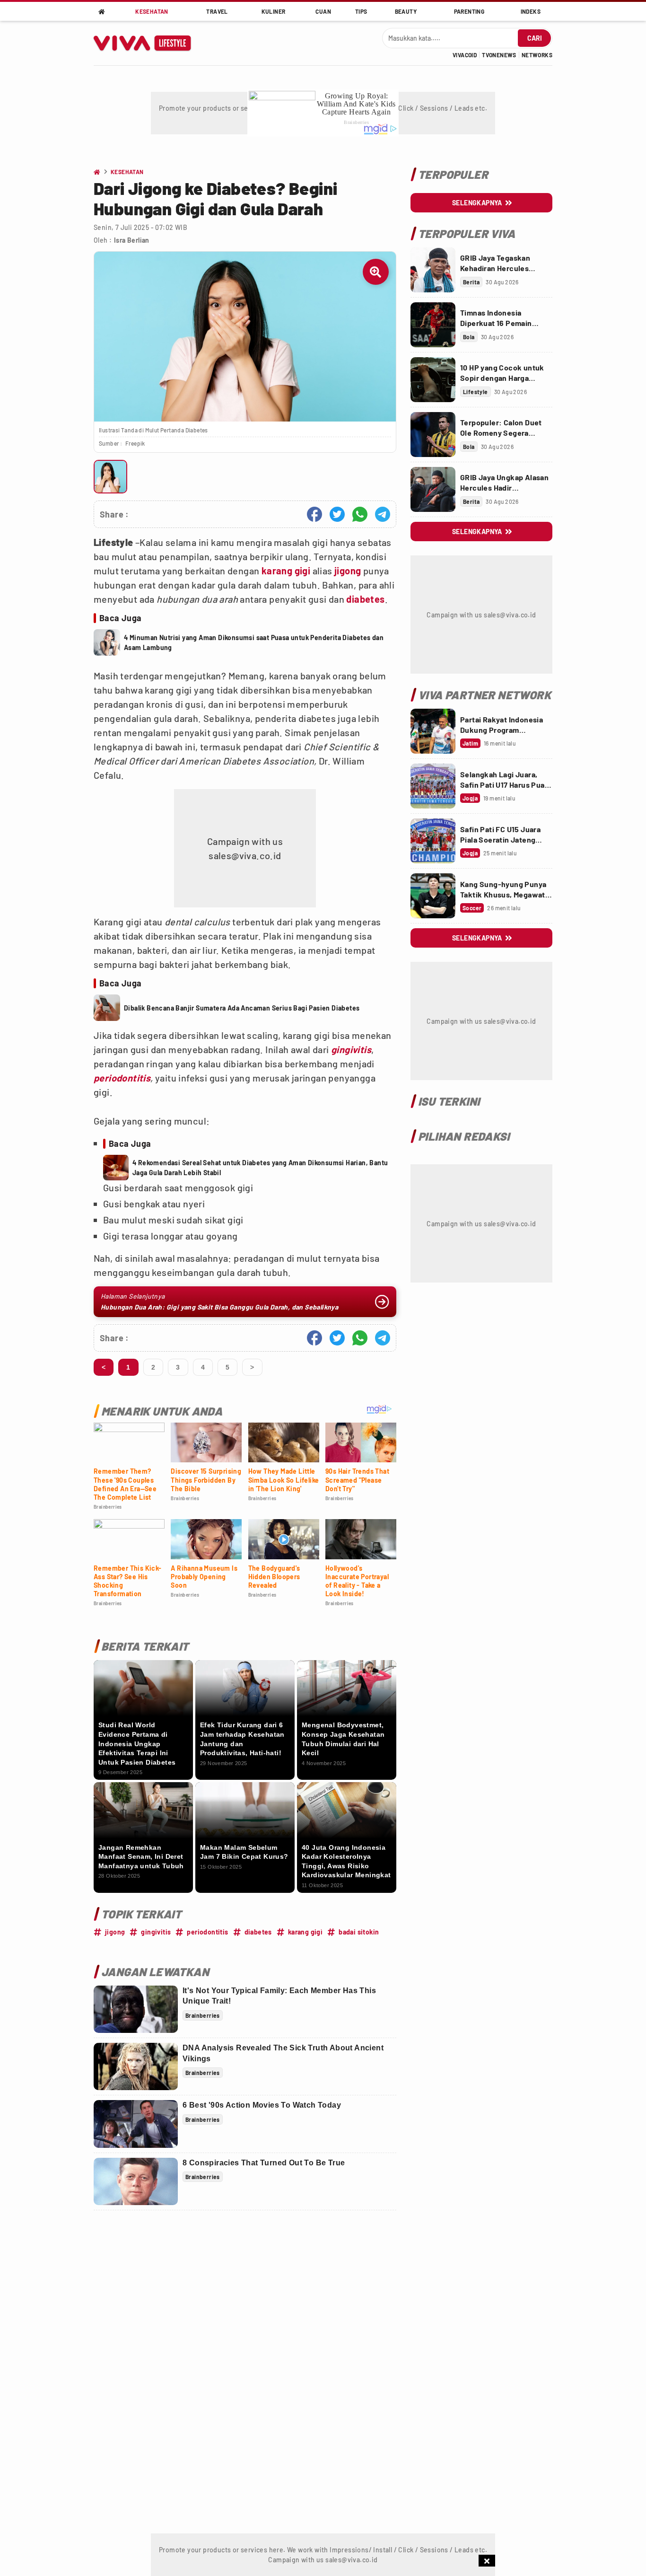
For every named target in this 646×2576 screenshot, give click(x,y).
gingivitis (351, 1049)
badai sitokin (359, 1932)
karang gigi (286, 571)
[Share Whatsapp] (360, 514)
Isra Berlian (132, 240)
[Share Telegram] (383, 514)
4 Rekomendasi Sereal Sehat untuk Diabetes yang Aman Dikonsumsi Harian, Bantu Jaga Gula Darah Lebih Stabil (260, 1168)
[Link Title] (433, 270)
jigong (348, 571)
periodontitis (122, 1078)
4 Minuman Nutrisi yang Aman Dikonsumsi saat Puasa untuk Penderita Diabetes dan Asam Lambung (254, 642)
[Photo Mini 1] (110, 477)
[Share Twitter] (337, 514)
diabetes (365, 599)
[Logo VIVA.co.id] (147, 43)
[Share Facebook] (314, 514)
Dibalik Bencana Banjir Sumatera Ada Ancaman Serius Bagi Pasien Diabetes (242, 1008)
